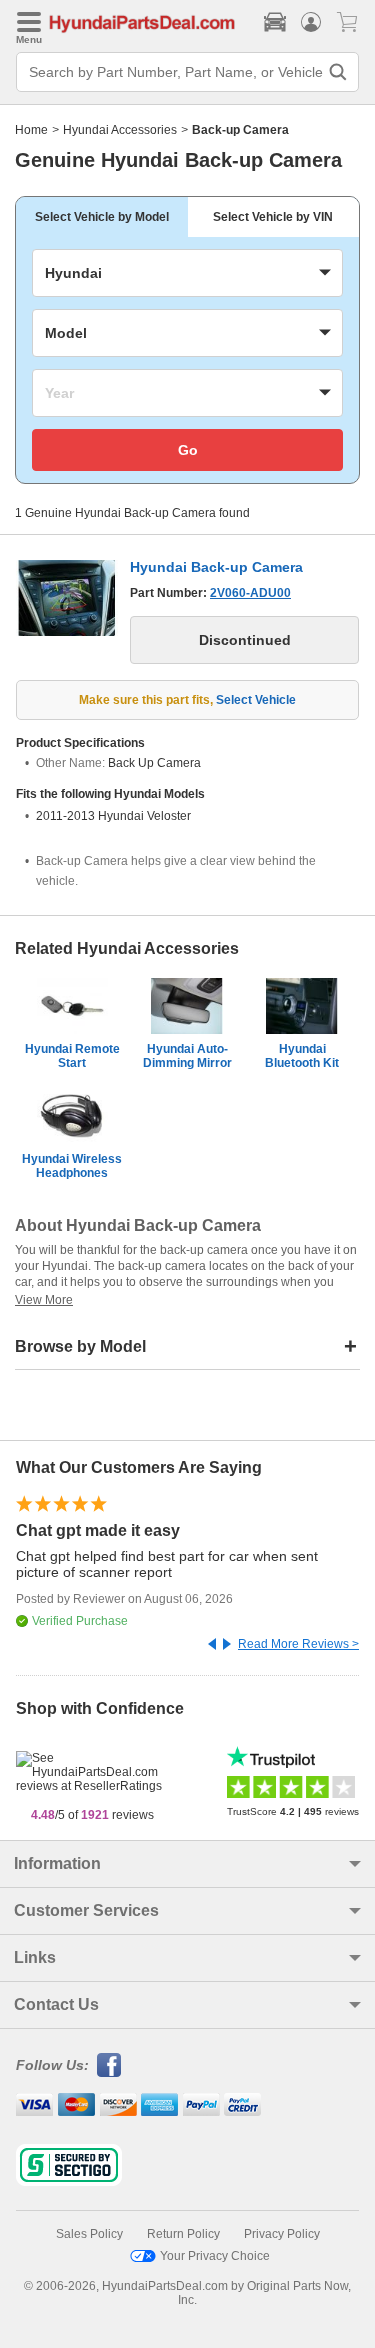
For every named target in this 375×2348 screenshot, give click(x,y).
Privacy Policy (282, 2234)
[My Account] (311, 22)
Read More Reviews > (298, 1644)
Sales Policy (89, 2234)
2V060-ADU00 (250, 593)
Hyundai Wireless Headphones (72, 1166)
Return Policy (183, 2234)
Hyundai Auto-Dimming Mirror (187, 1056)
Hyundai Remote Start (72, 1056)
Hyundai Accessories (120, 130)
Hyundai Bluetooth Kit (302, 1056)
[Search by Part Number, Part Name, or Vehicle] (338, 72)
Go (188, 450)
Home (31, 130)
